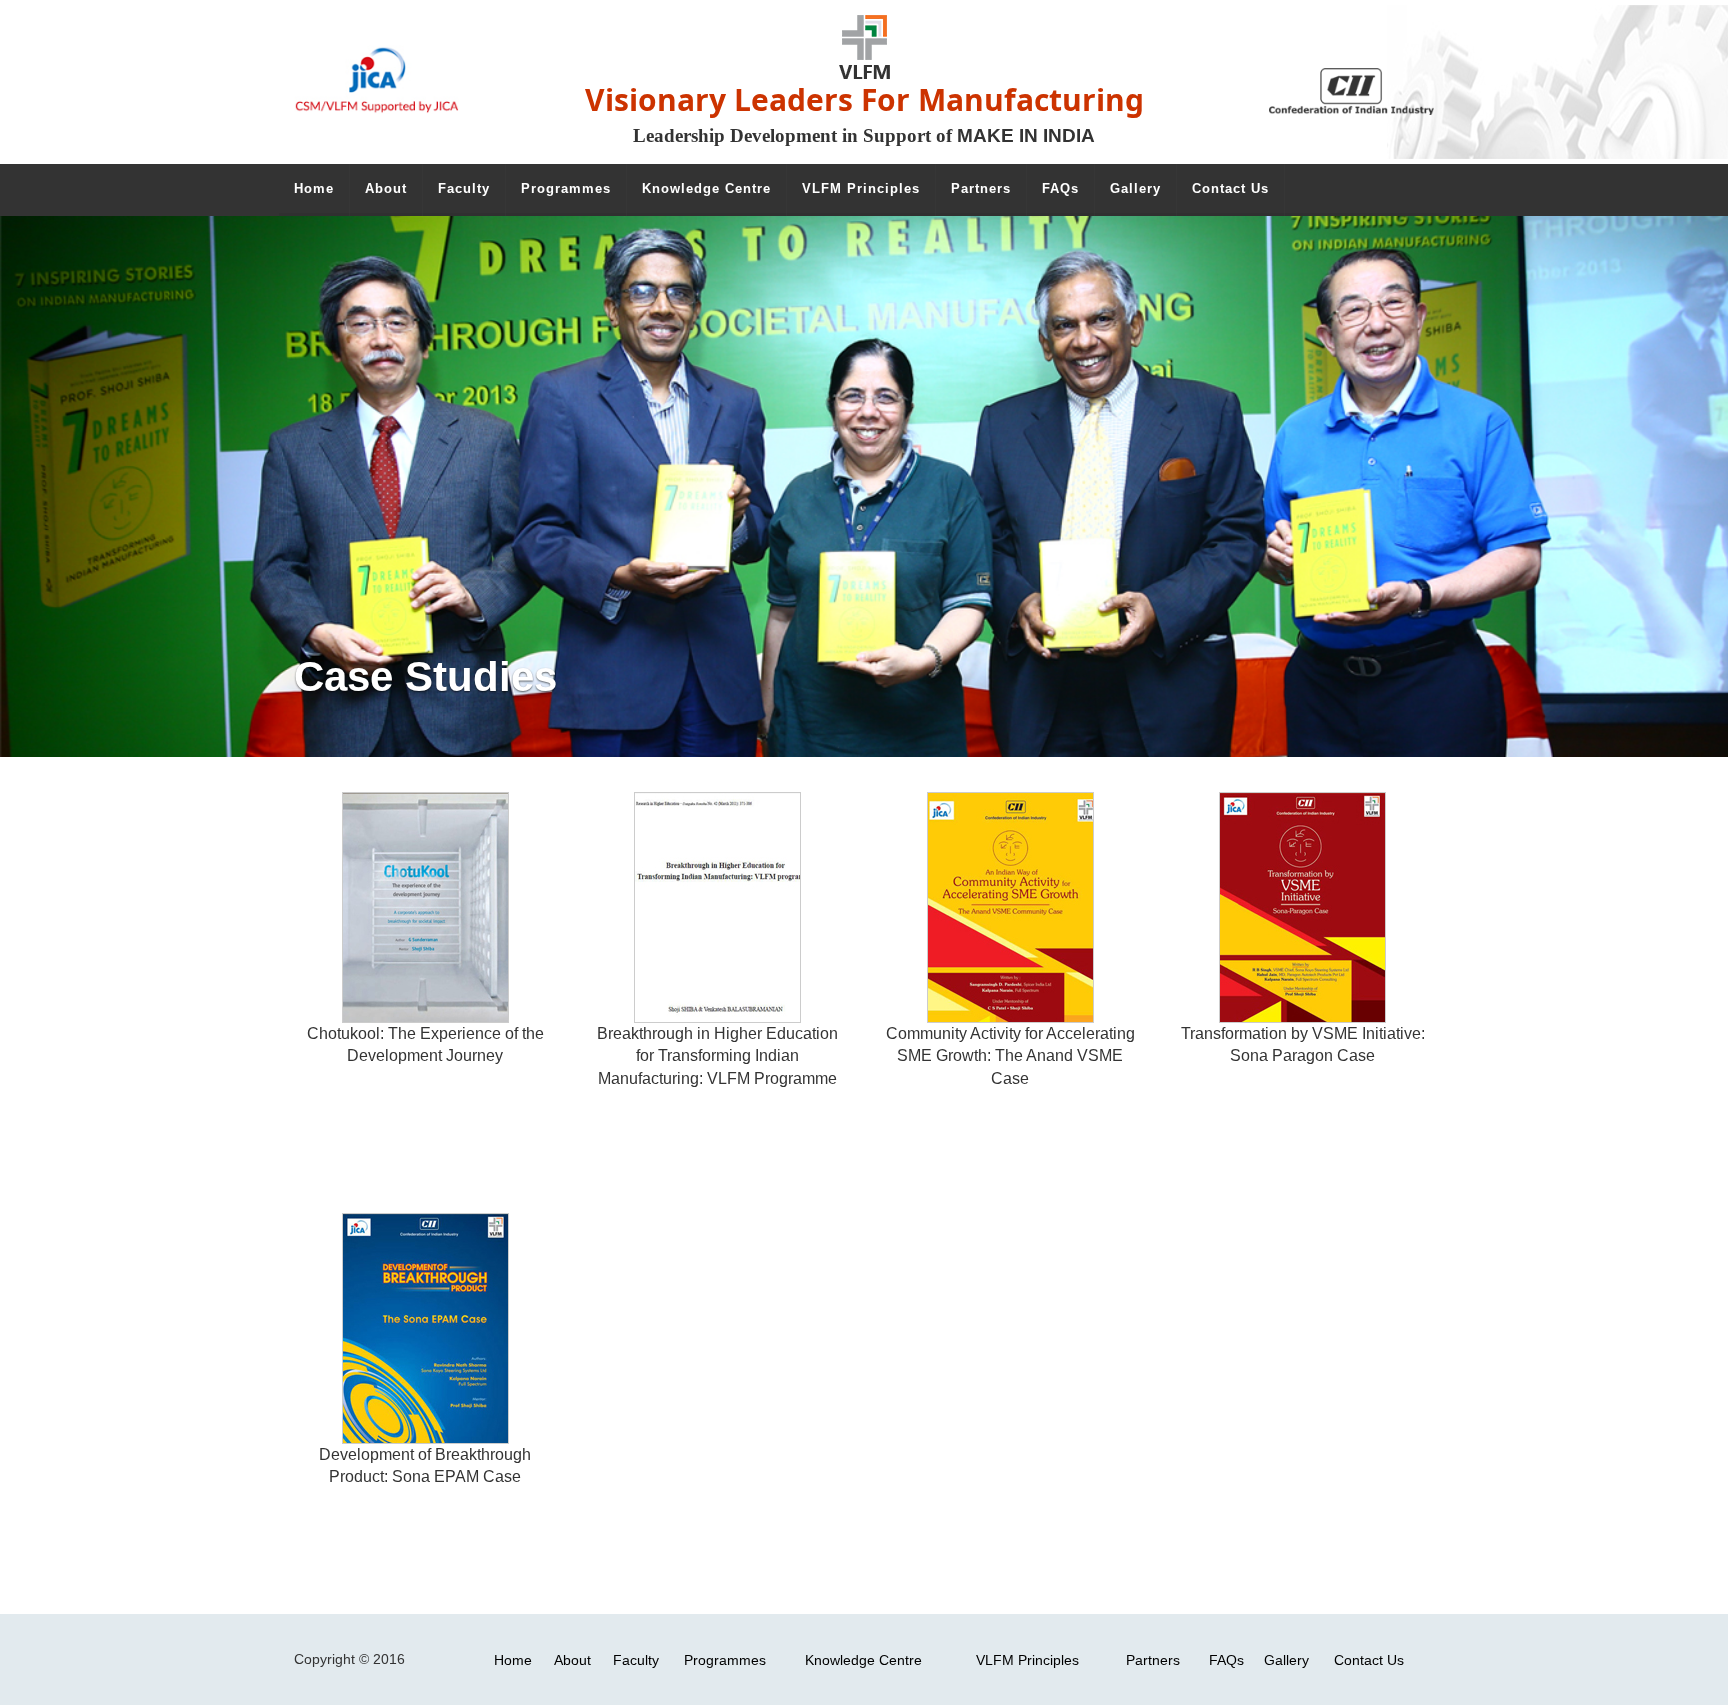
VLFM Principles (1027, 1660)
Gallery (1286, 1660)
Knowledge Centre (863, 1660)
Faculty (636, 1660)
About (572, 1660)
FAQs (1226, 1660)
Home (513, 1660)
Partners (1153, 1660)
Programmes (725, 1660)
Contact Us (1369, 1660)
